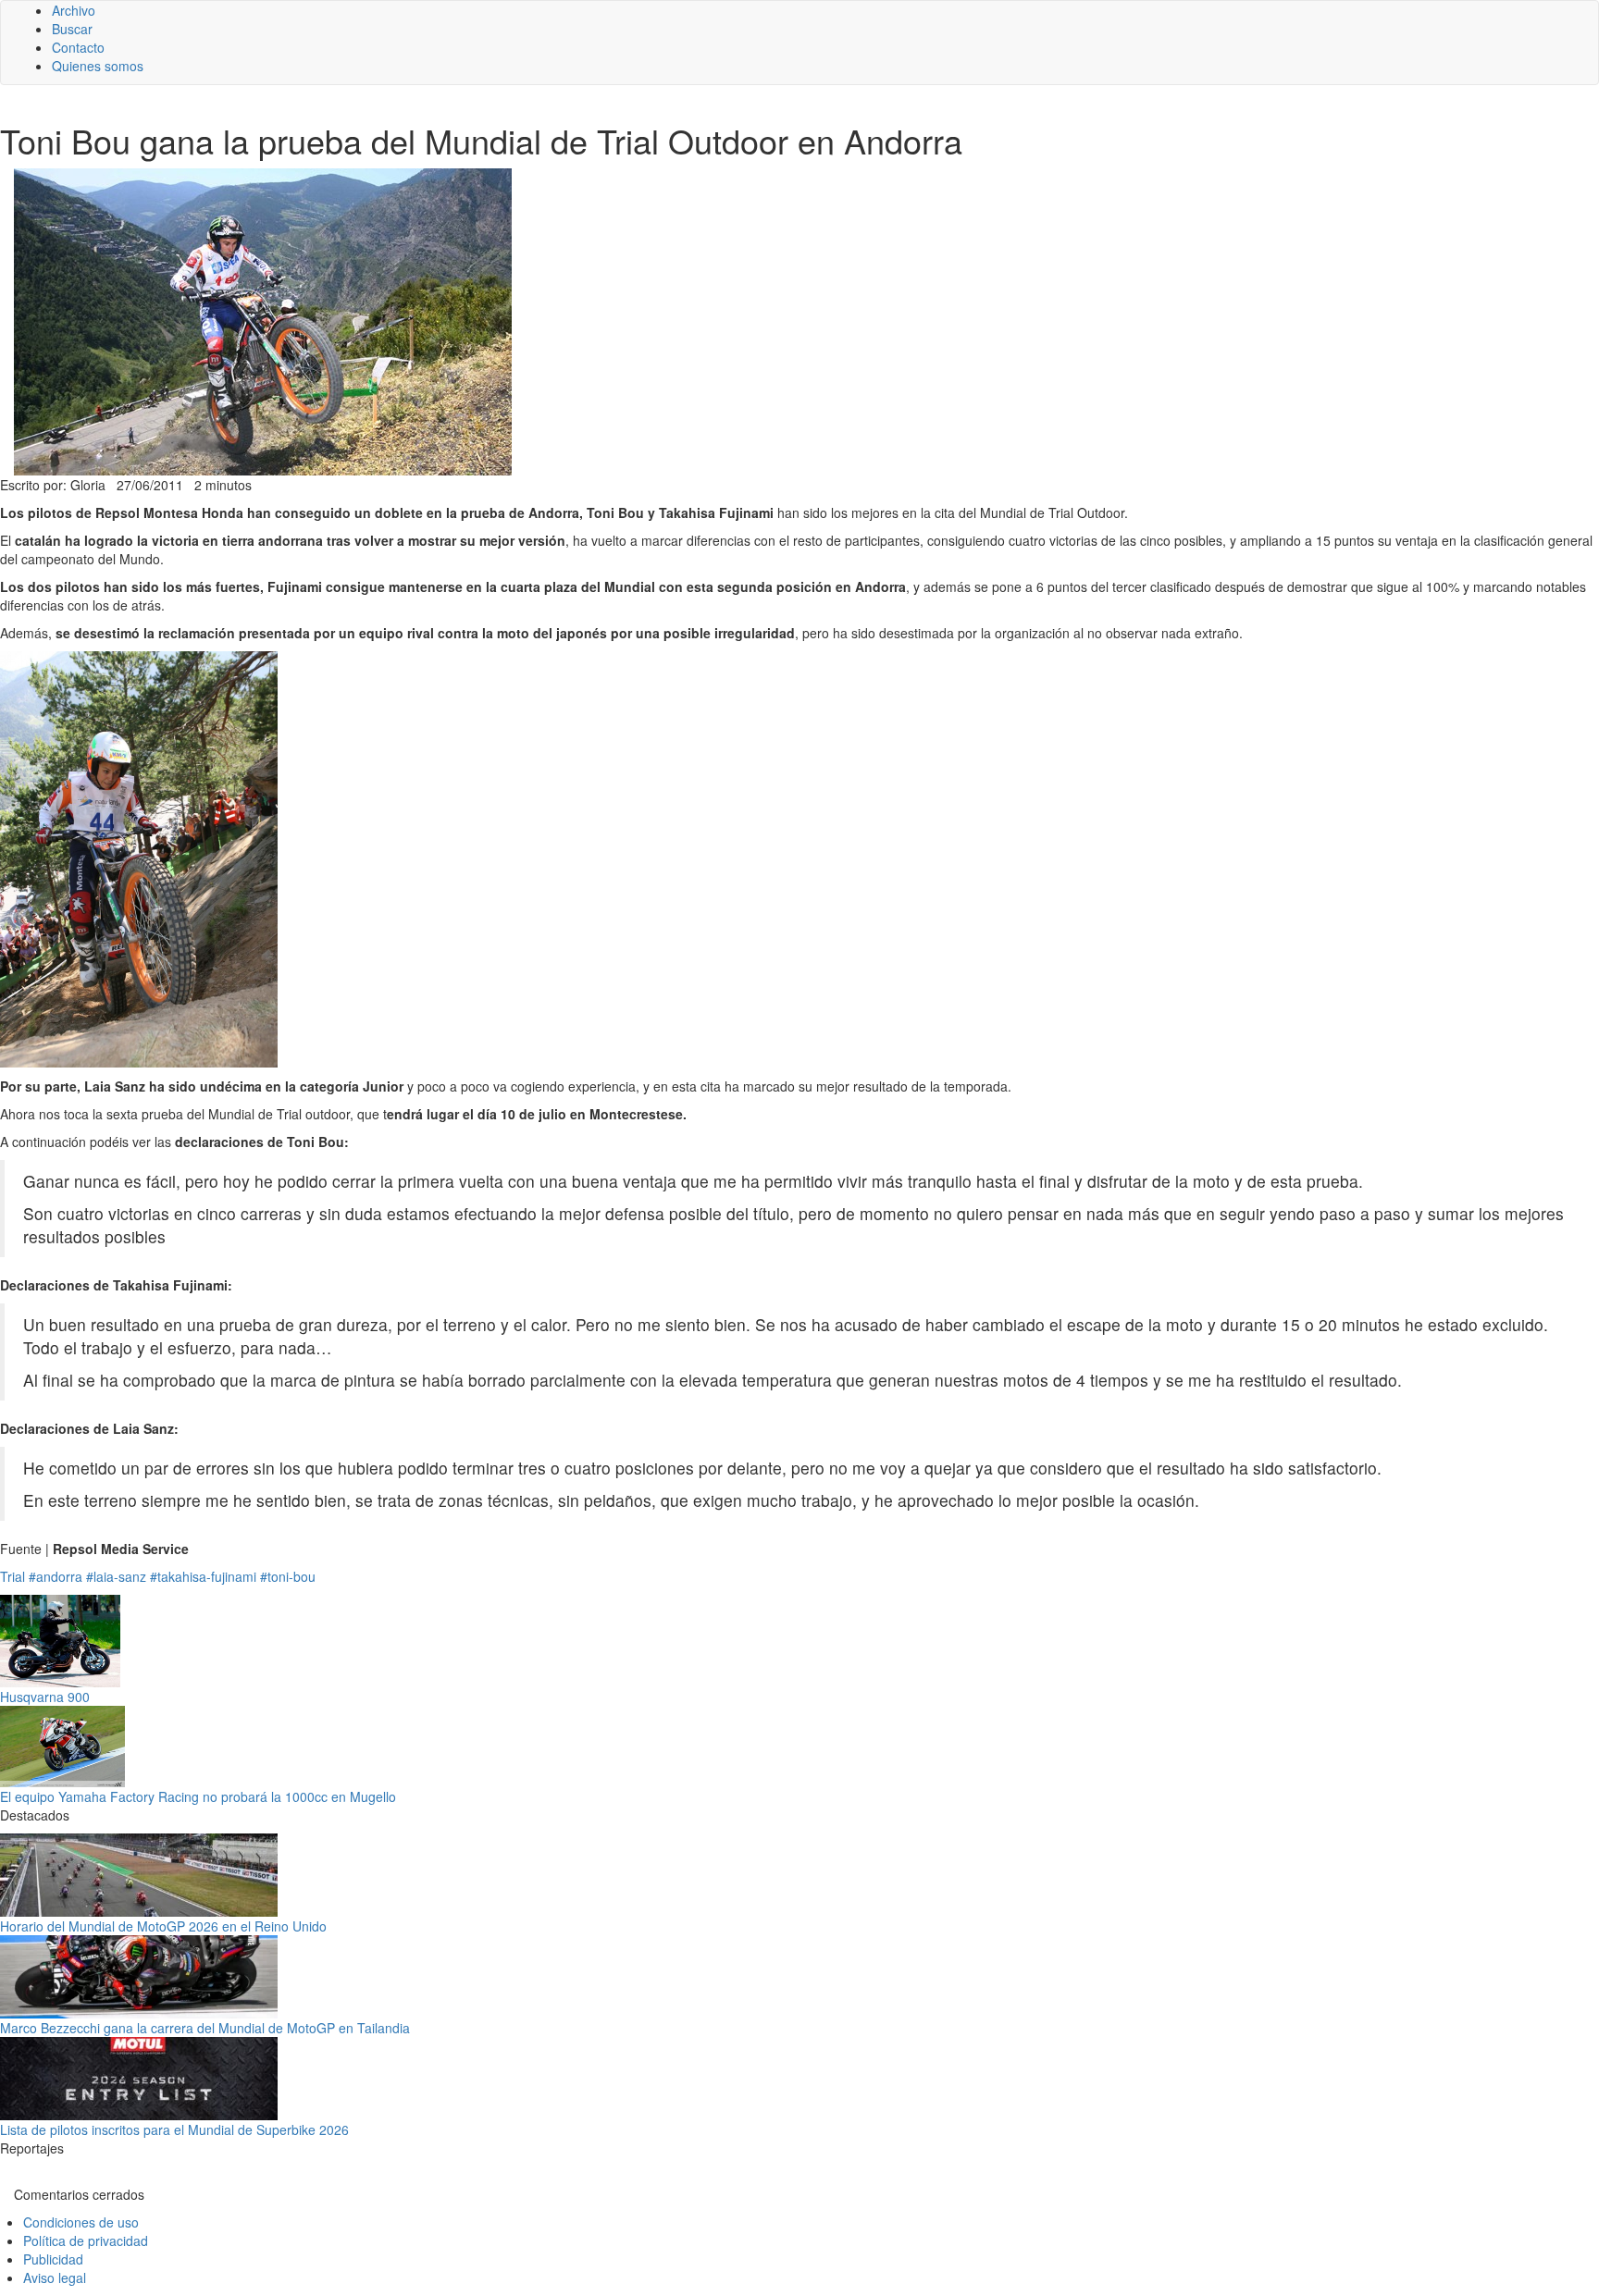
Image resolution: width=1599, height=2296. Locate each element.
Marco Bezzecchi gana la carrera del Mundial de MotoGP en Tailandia (205, 2028)
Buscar (72, 29)
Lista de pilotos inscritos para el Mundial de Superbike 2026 (174, 2129)
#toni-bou (288, 1576)
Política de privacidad (86, 2240)
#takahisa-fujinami (203, 1576)
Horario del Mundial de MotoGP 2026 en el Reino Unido (163, 1926)
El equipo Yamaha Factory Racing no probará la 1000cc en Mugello (198, 1796)
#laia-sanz (116, 1576)
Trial (12, 1576)
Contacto (78, 47)
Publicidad (53, 2259)
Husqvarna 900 (45, 1697)
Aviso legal (55, 2277)
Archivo (74, 10)
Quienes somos (98, 66)
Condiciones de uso (81, 2222)
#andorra (56, 1576)
